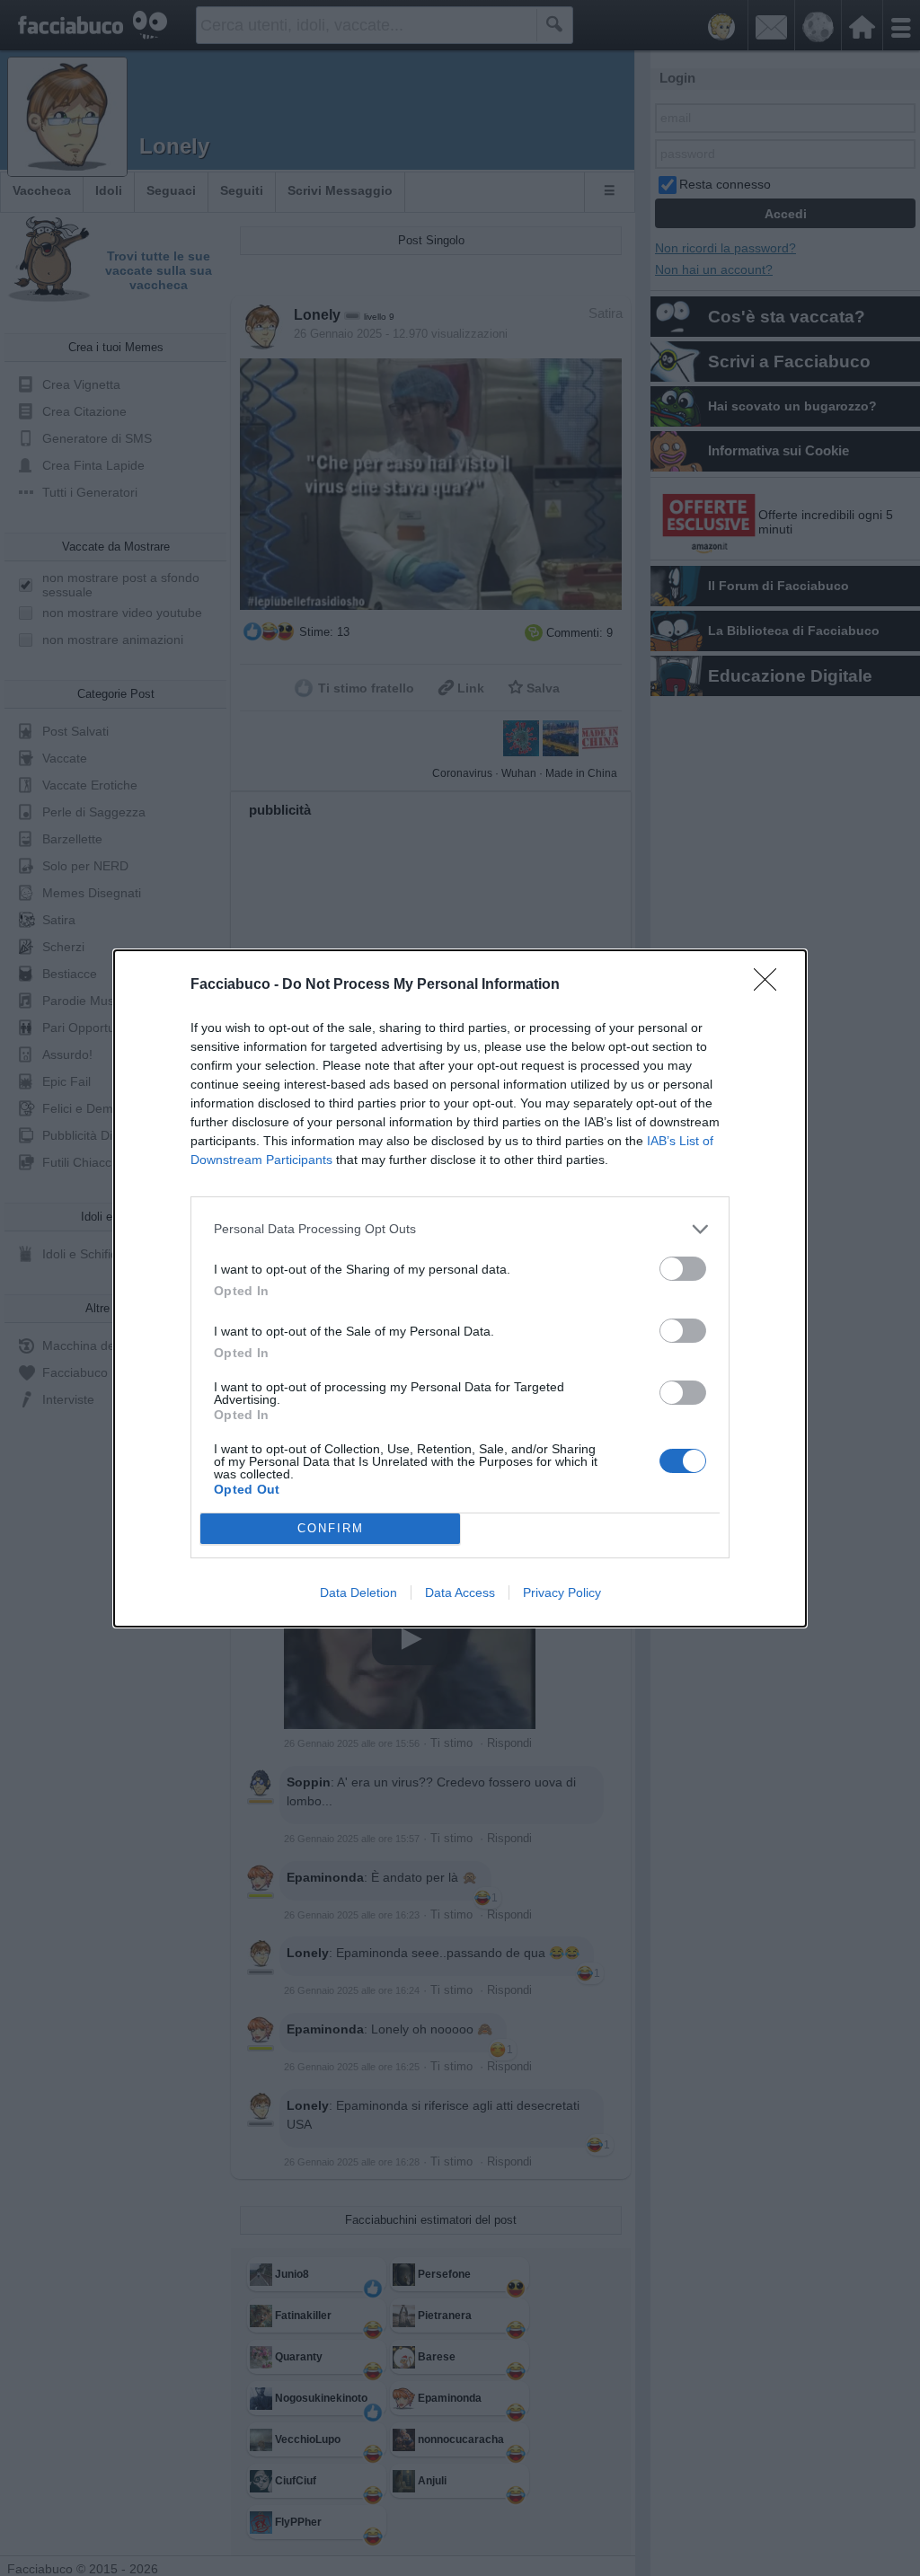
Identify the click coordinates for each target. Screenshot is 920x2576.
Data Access (460, 1592)
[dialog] (460, 1288)
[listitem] (460, 1229)
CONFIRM (331, 1528)
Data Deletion (358, 1592)
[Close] (771, 985)
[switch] (683, 1269)
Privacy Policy (562, 1592)
